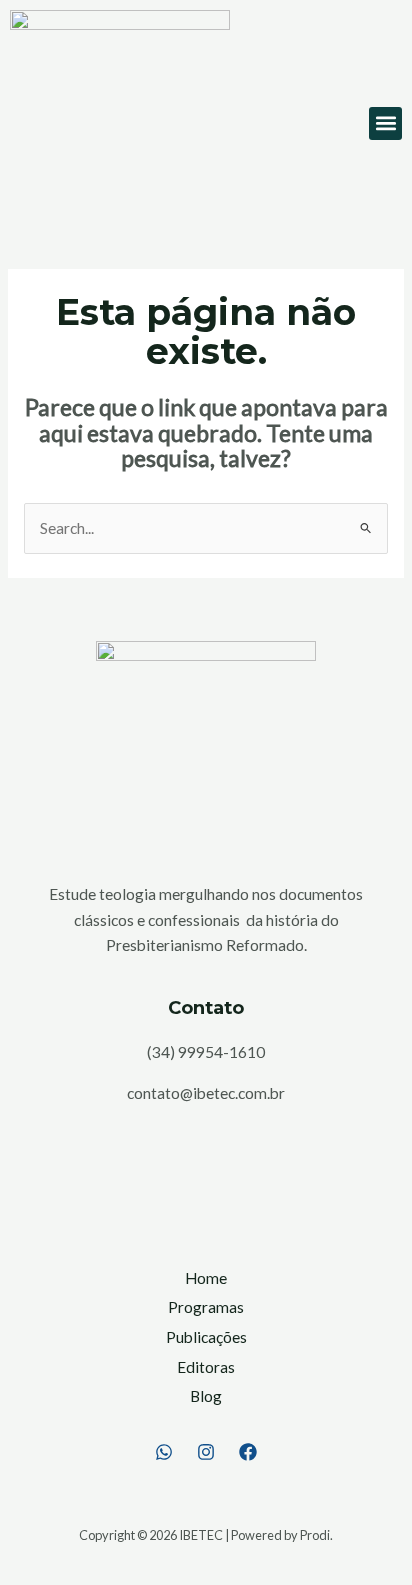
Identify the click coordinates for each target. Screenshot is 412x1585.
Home (206, 1278)
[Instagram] (206, 1452)
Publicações (206, 1337)
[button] (385, 123)
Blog (206, 1396)
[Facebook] (248, 1452)
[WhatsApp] (164, 1452)
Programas (206, 1307)
